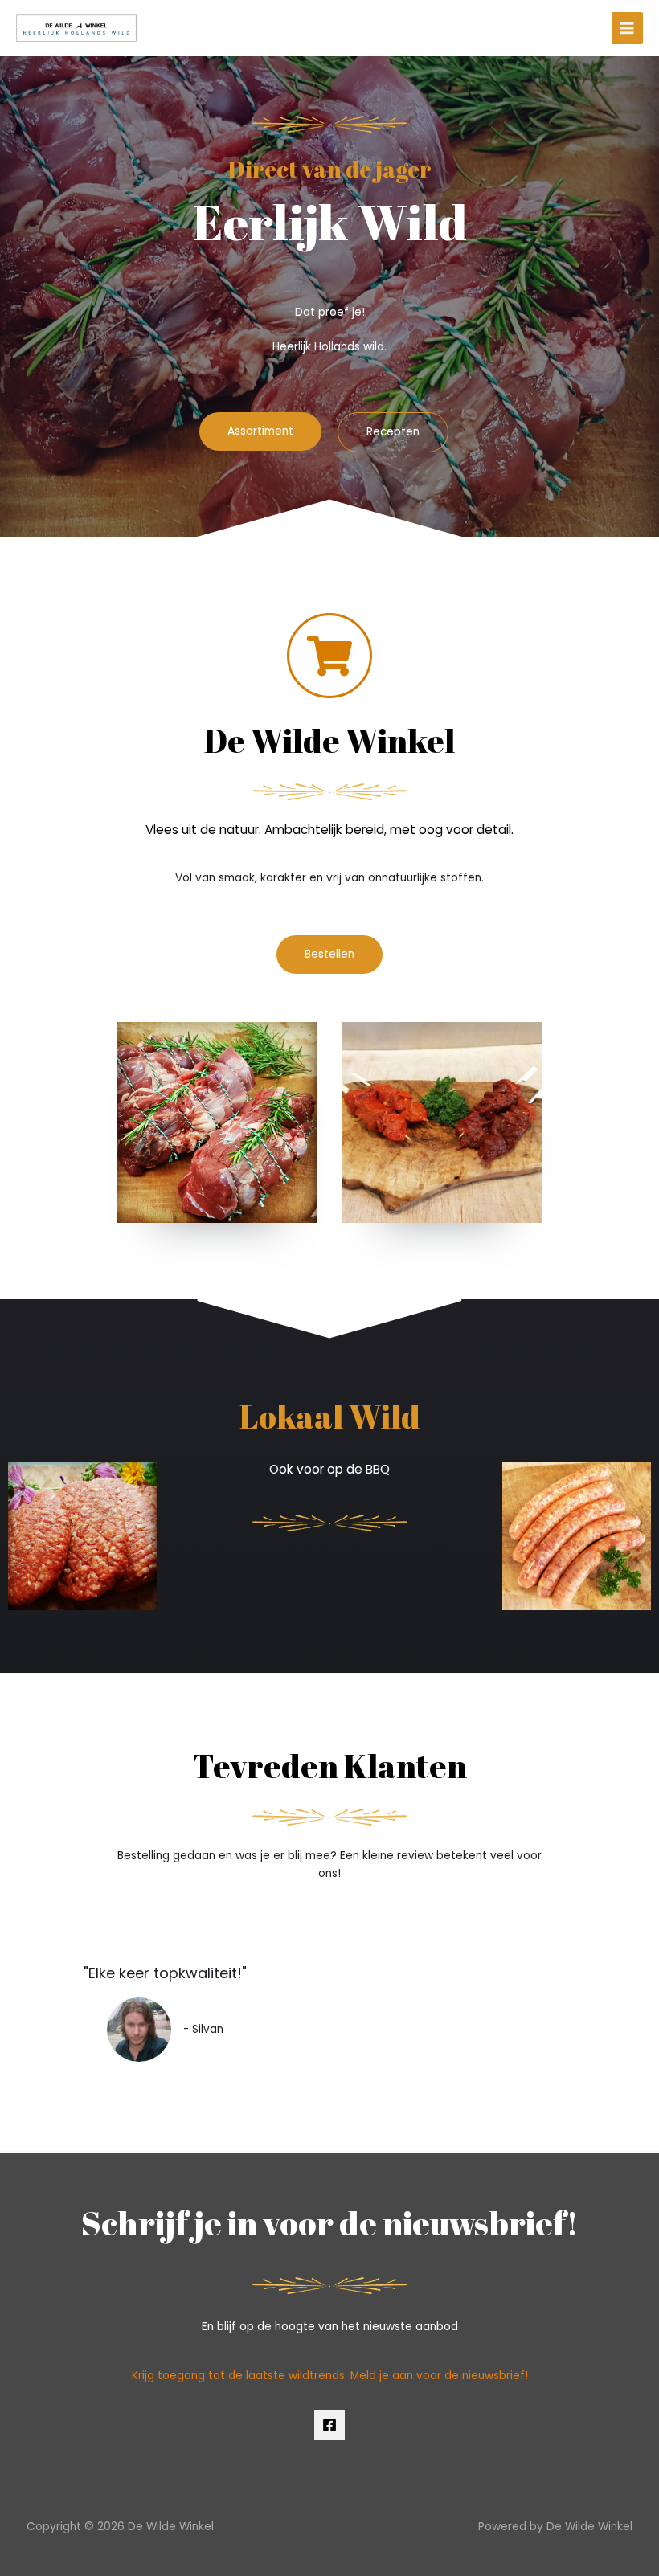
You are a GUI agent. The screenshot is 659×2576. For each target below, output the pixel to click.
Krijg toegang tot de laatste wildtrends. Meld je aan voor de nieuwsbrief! (330, 2376)
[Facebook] (329, 2425)
